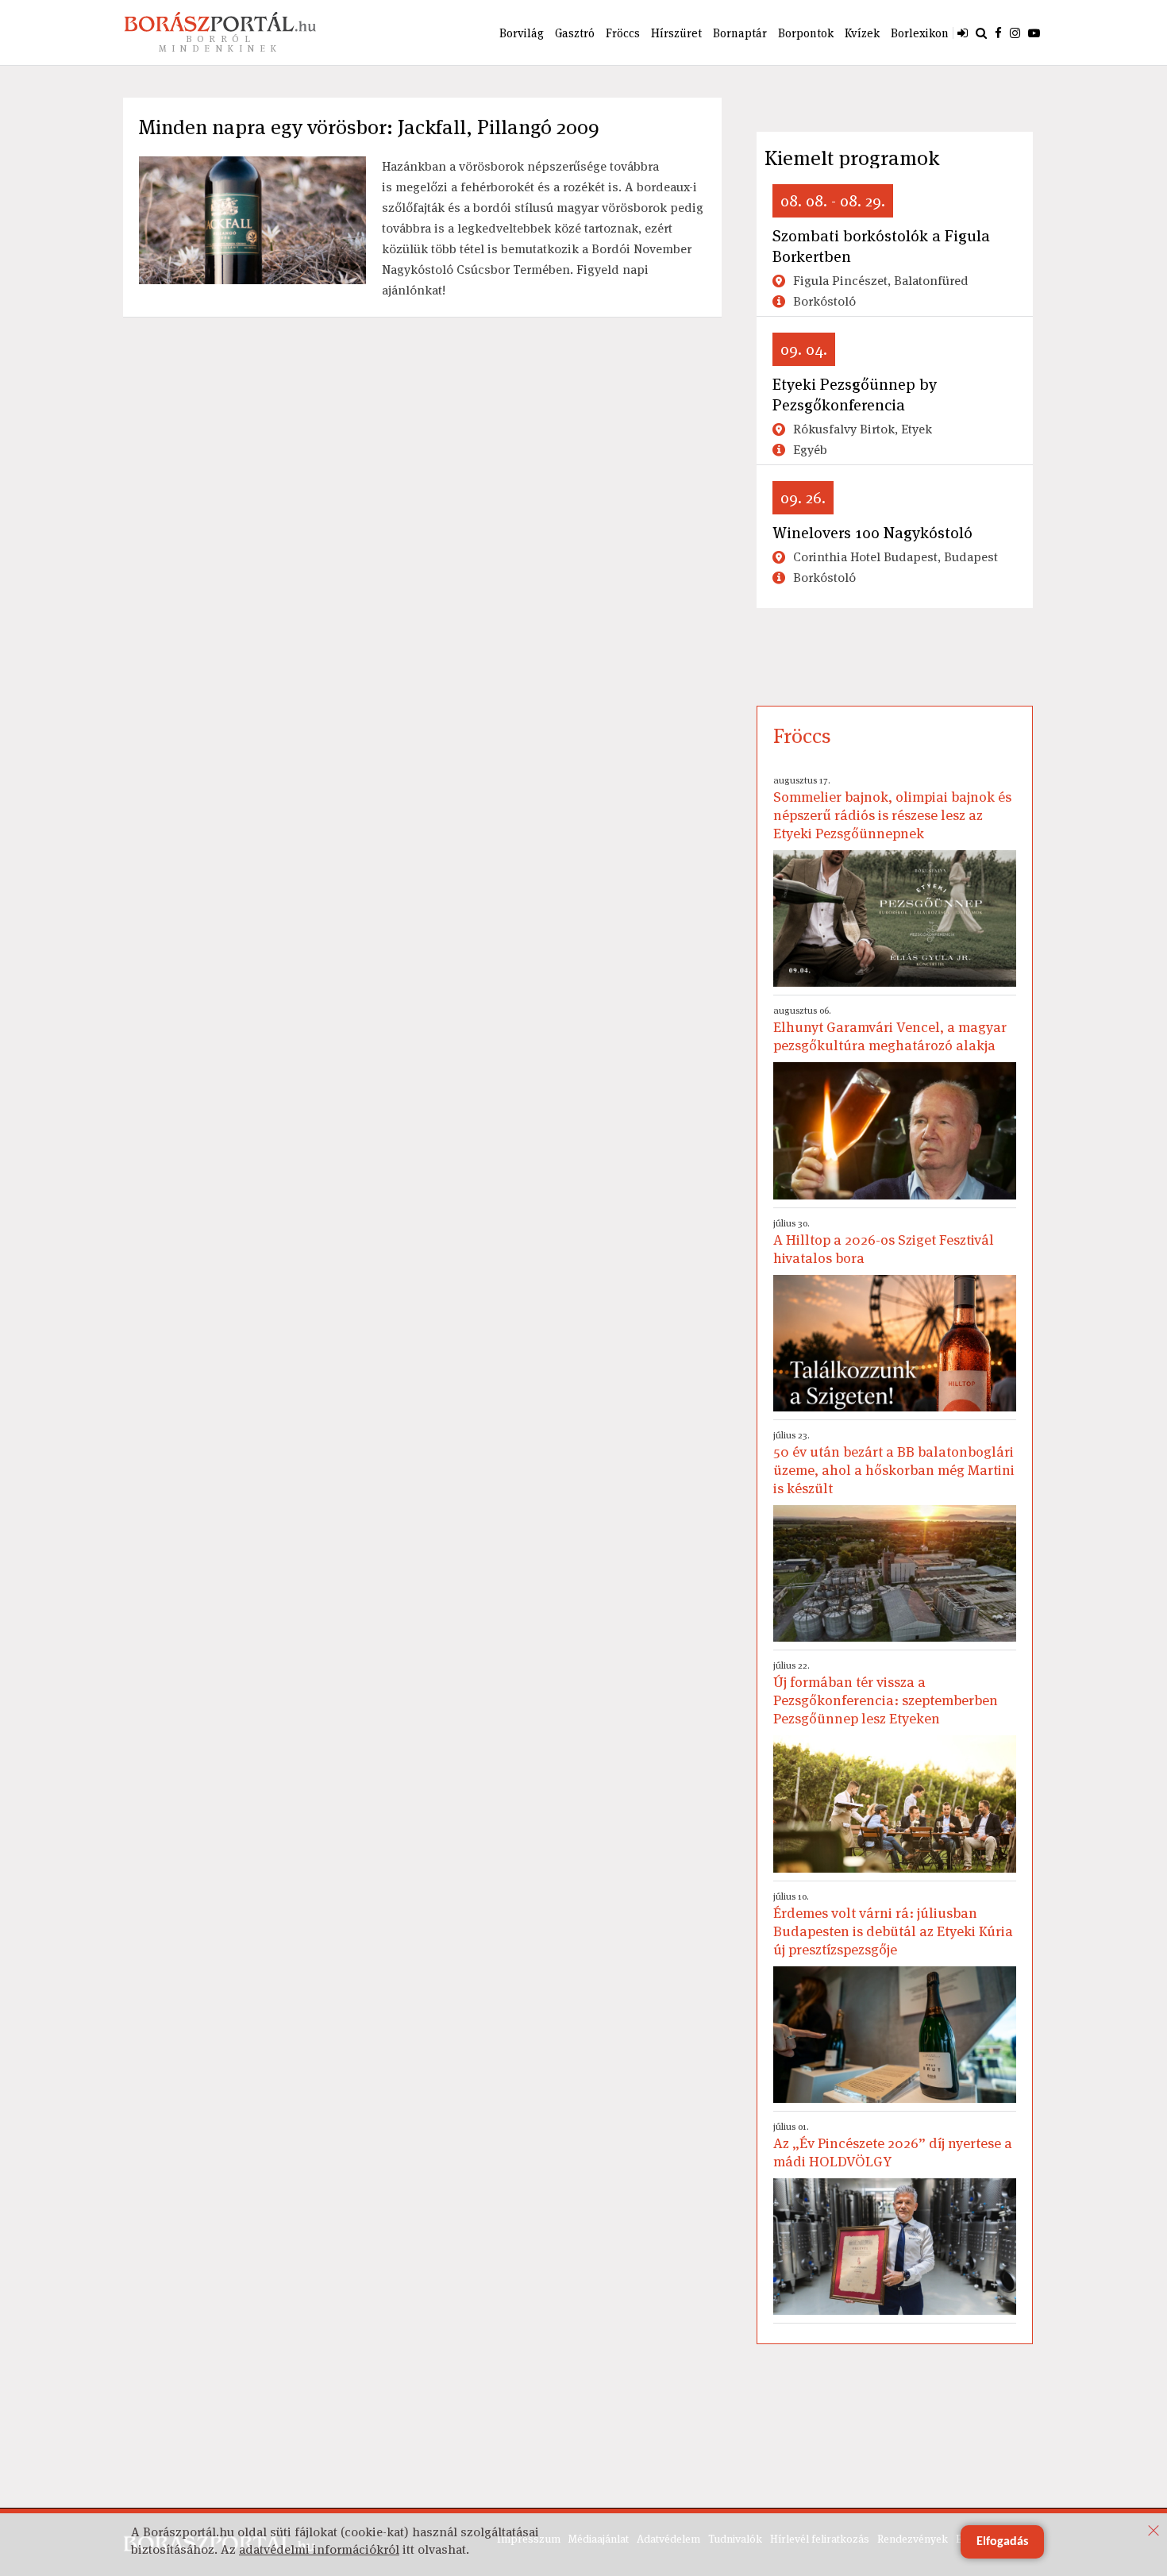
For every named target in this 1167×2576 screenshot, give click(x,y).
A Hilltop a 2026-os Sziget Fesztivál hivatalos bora (884, 1242)
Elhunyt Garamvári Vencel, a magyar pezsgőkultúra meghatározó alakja (890, 1029)
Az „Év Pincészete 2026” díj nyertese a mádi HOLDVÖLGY (893, 2145)
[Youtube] (1034, 33)
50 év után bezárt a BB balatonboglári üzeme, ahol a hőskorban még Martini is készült (894, 1463)
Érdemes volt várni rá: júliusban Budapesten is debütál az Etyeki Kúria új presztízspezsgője (893, 1924)
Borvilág (522, 33)
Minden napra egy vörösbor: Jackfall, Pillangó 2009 (369, 127)
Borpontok (806, 33)
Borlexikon (920, 33)
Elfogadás (1002, 2542)
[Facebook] (998, 33)
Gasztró (575, 33)
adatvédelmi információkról (319, 2549)
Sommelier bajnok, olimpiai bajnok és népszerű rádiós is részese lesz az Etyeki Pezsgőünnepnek (892, 808)
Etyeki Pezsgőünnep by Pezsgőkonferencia (855, 395)
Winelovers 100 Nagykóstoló (872, 533)
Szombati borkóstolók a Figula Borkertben (881, 246)
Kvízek (862, 33)
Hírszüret (676, 33)
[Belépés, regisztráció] (963, 33)
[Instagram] (1015, 33)
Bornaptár (740, 33)
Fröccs (623, 33)
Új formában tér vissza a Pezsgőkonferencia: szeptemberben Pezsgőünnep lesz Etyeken (886, 1693)
